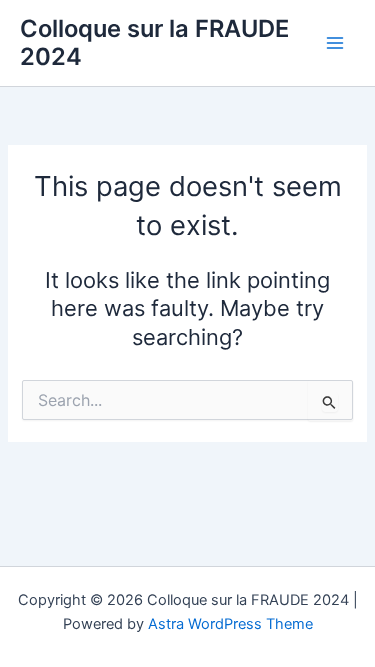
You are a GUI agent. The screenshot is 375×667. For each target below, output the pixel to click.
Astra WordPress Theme (230, 624)
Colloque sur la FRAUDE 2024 (154, 42)
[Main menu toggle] (335, 43)
